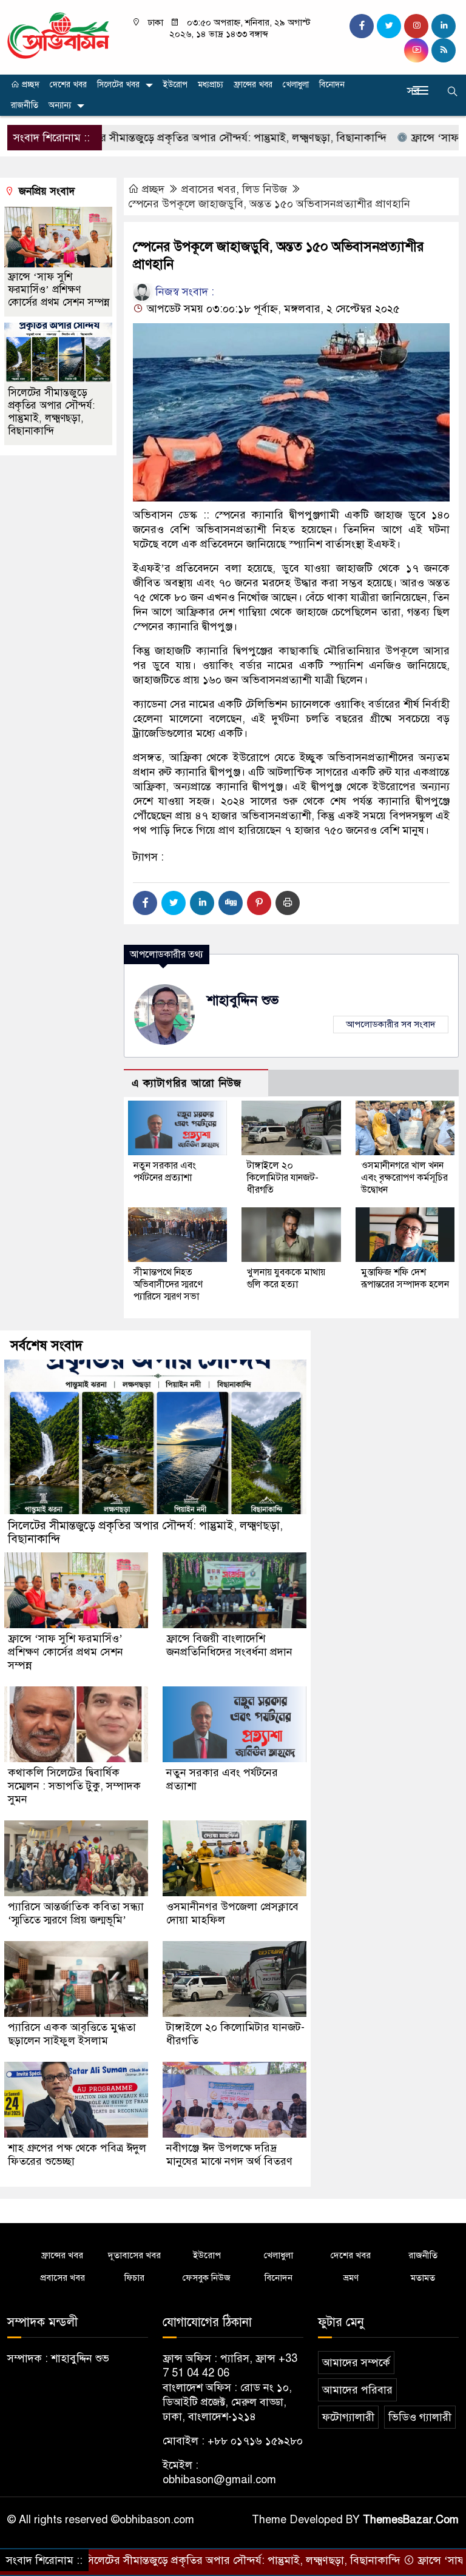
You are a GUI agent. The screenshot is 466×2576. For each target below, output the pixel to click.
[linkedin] (444, 26)
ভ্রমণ (351, 2278)
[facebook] (362, 26)
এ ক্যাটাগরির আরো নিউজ (187, 1083)
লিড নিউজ (265, 189)
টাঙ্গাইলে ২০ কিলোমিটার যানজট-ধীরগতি (283, 1178)
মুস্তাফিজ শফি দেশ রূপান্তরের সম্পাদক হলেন (405, 1278)
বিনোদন (332, 85)
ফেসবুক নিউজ (207, 2278)
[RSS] (444, 50)
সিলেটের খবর (118, 85)
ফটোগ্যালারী (348, 2417)
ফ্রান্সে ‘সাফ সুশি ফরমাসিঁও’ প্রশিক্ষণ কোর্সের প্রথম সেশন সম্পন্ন (59, 290)
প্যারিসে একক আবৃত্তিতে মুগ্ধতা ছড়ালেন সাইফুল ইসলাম (72, 2034)
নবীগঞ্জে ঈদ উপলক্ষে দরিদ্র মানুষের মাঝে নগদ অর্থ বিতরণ (229, 2155)
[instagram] (416, 26)
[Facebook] (145, 903)
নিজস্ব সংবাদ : (183, 292)
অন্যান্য (60, 105)
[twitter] (389, 26)
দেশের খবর (68, 85)
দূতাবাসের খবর (134, 2255)
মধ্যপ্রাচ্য (211, 85)
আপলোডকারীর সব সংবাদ (391, 1024)
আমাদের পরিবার (357, 2390)
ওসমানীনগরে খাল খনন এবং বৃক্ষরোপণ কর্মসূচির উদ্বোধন (404, 1178)
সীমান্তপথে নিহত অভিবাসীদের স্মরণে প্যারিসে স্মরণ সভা (168, 1284)
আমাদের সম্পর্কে (356, 2363)
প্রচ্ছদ (29, 85)
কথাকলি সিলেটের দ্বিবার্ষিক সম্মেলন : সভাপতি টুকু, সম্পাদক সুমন (74, 1786)
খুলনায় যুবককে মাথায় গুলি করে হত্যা (286, 1278)
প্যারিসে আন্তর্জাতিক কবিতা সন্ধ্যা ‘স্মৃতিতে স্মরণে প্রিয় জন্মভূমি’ (76, 1913)
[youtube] (416, 50)
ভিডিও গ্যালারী (420, 2417)
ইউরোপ (175, 85)
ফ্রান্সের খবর (253, 85)
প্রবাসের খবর (209, 189)
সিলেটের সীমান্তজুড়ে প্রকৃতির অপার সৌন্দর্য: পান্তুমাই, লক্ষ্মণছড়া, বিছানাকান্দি (172, 138)
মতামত (423, 2278)
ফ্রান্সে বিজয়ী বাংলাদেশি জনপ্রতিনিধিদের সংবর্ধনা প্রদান (229, 1645)
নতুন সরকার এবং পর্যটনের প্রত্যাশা (165, 1172)
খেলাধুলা (296, 85)
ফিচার (134, 2278)
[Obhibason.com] (58, 35)
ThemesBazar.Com (411, 2520)
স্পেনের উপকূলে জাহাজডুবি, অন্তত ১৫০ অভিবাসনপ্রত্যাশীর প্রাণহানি (269, 204)
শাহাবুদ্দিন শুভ (243, 1000)
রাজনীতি (25, 105)
